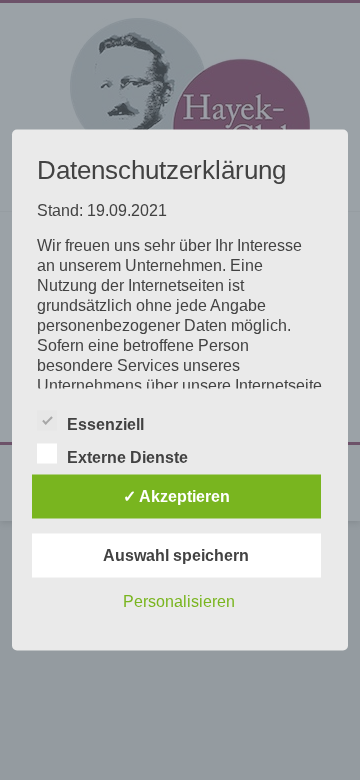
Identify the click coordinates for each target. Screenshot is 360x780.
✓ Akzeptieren (176, 496)
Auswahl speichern (176, 555)
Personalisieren (179, 601)
